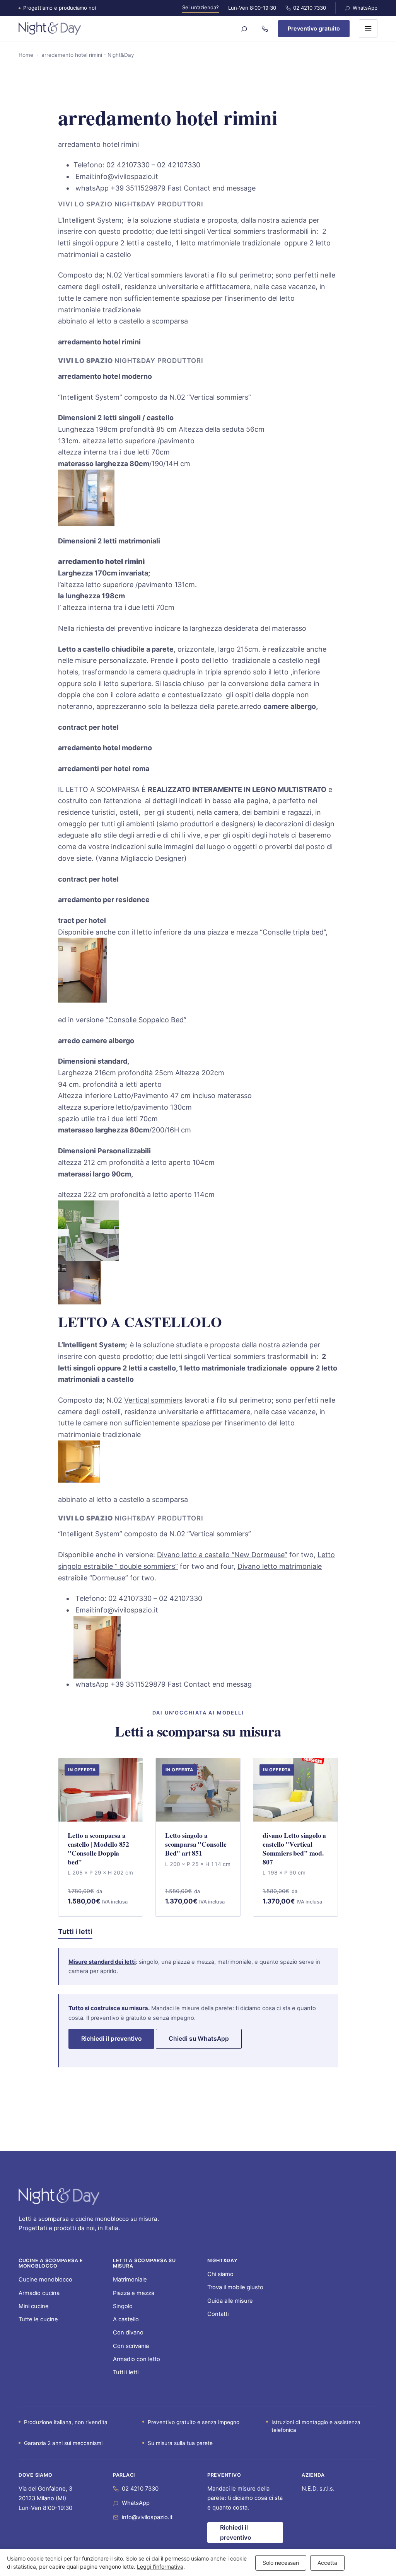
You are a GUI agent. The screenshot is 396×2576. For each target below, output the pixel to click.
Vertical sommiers (153, 275)
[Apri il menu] (368, 29)
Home (26, 55)
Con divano (128, 2333)
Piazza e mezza (134, 2293)
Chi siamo (220, 2274)
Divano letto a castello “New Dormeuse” (222, 1555)
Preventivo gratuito (314, 28)
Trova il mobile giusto (235, 2287)
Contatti (218, 2314)
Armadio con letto (137, 2359)
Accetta (327, 2563)
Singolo (123, 2306)
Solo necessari (281, 2563)
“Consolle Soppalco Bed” (146, 1020)
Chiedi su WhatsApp (199, 2039)
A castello (126, 2319)
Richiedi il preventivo (111, 2039)
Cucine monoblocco (45, 2280)
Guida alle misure (230, 2301)
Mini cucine (34, 2306)
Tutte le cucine (38, 2319)
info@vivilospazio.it (147, 2517)
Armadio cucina (39, 2293)
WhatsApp (365, 8)
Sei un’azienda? (201, 7)
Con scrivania (131, 2346)
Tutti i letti (75, 1932)
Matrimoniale (130, 2280)
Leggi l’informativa (160, 2567)
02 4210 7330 (310, 8)
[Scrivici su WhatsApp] (244, 29)
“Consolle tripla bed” (293, 932)
